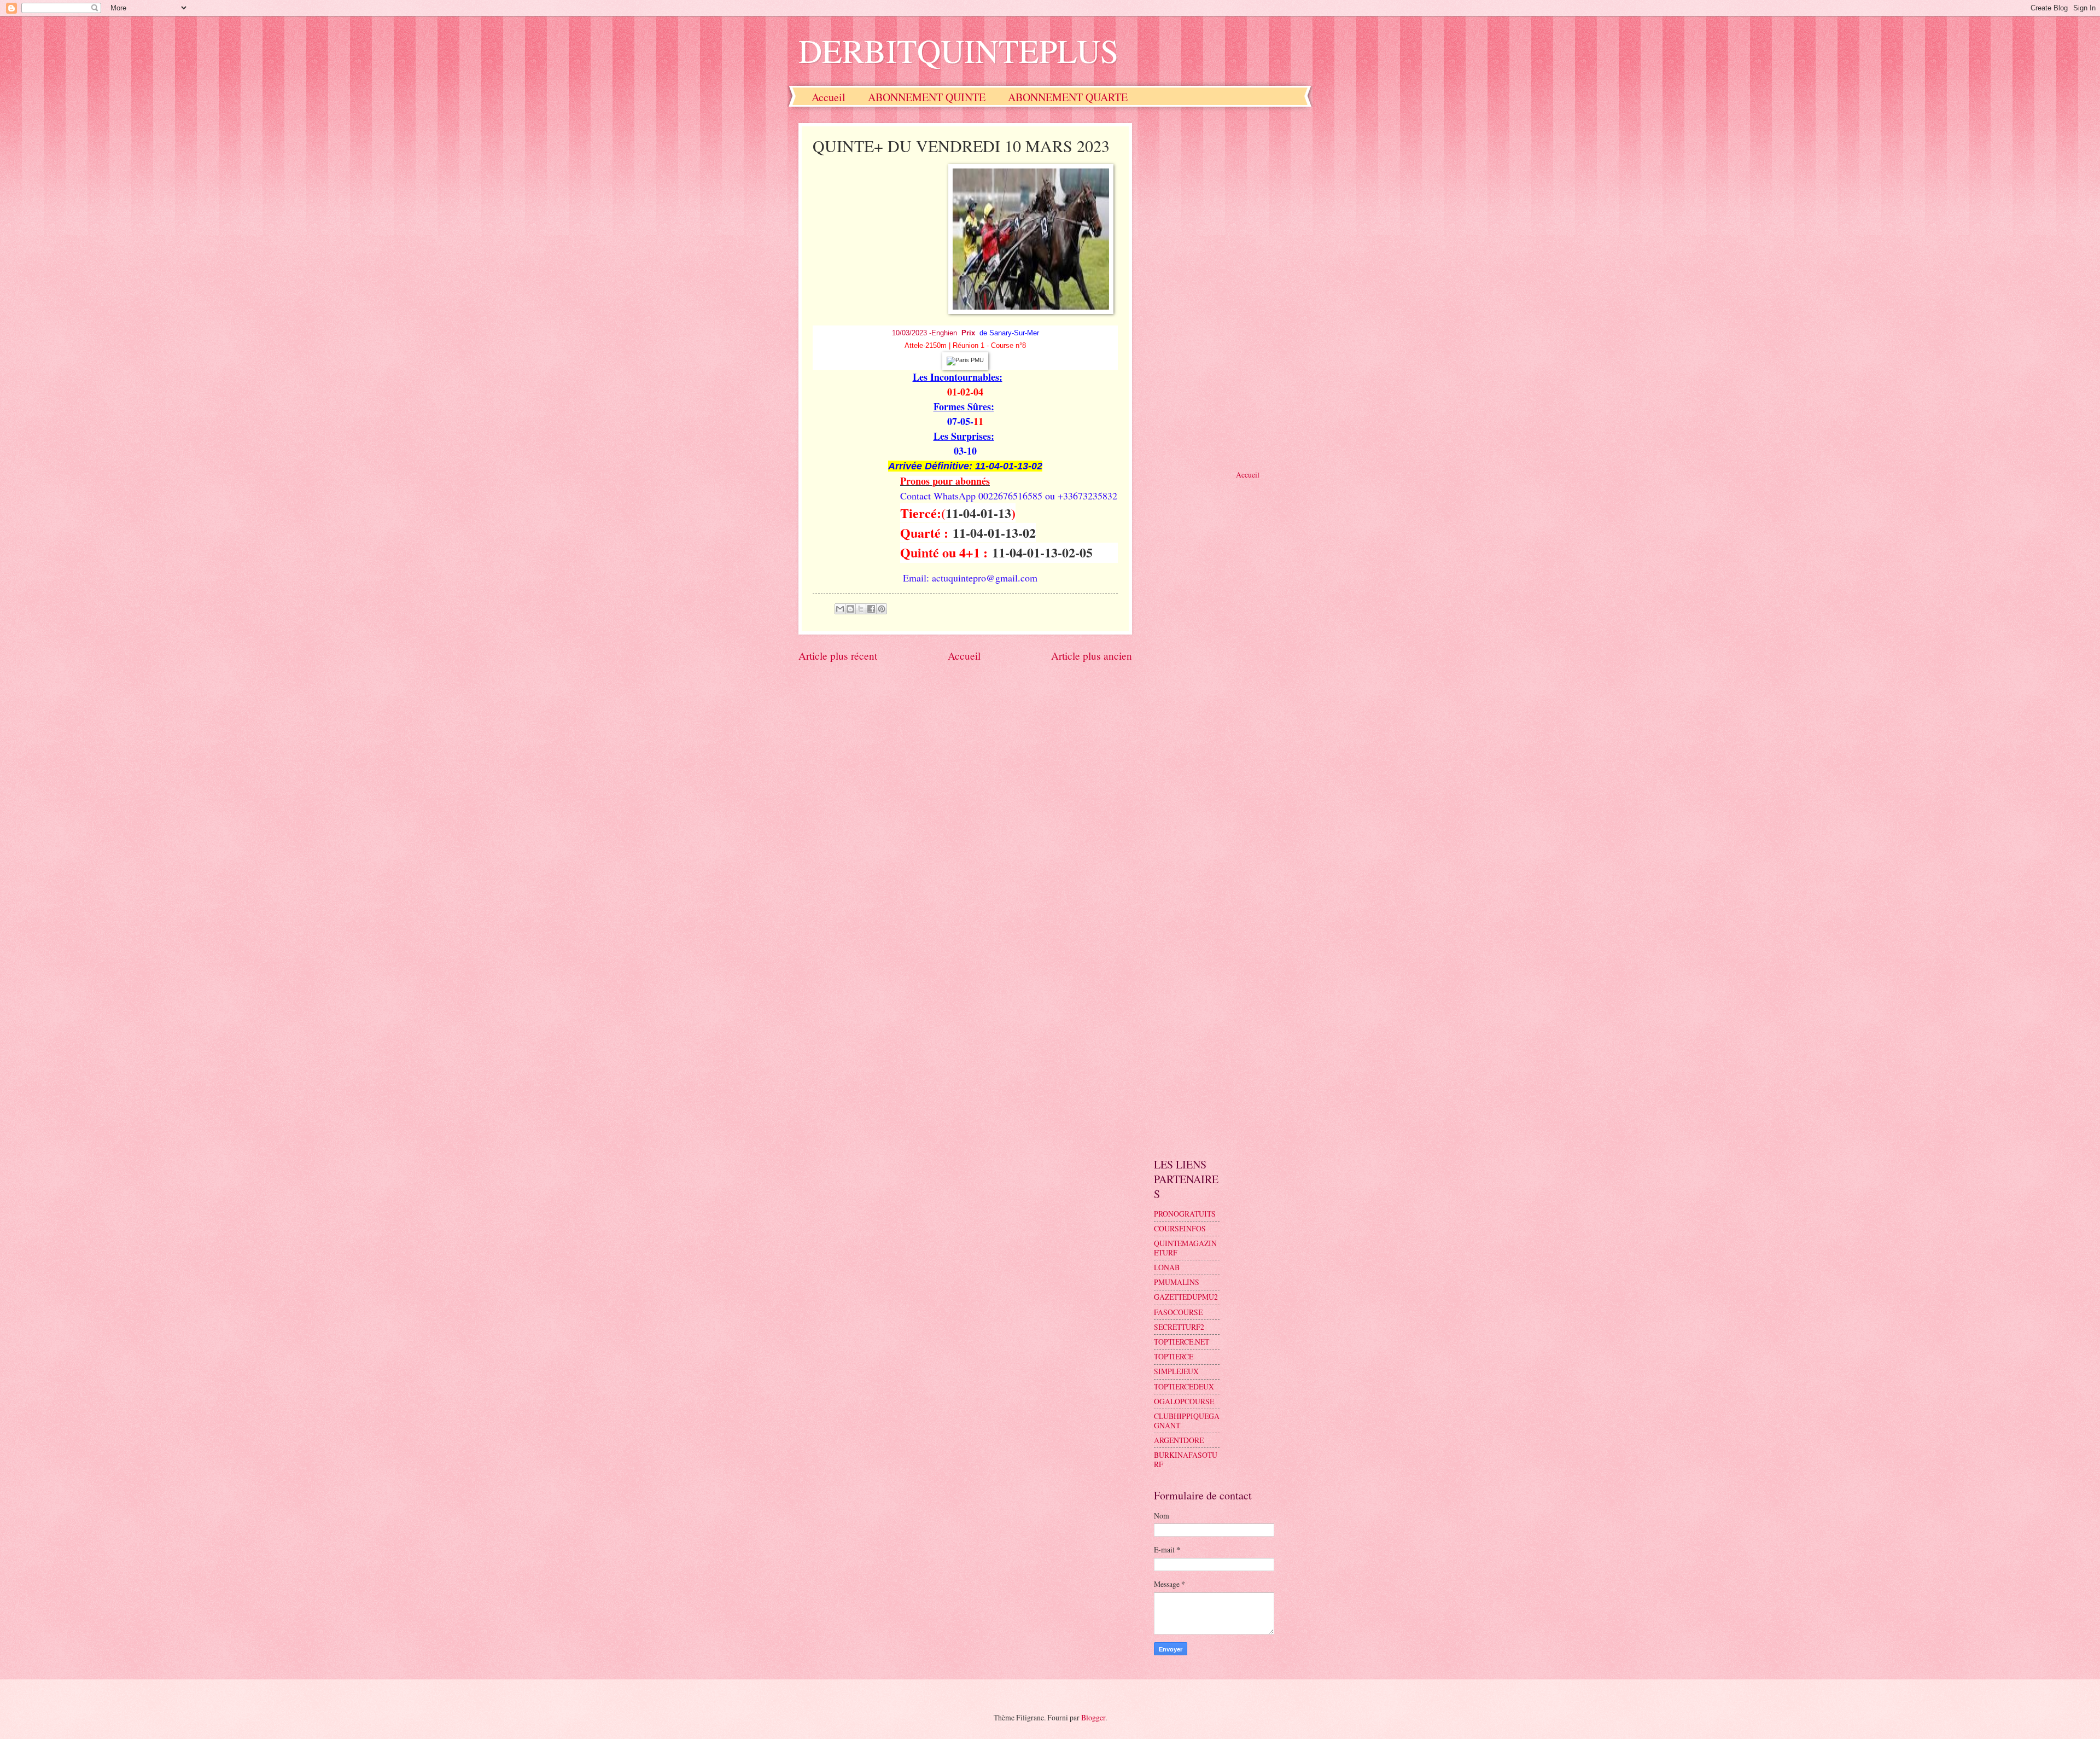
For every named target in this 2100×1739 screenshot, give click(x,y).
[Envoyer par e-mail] (840, 609)
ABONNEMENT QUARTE (1068, 97)
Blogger (1093, 1717)
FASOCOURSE (1178, 1312)
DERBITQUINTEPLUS (958, 50)
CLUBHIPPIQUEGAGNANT (1187, 1421)
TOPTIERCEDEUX (1184, 1386)
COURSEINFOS (1180, 1228)
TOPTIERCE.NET (1182, 1342)
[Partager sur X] (861, 609)
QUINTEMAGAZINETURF (1185, 1248)
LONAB (1167, 1267)
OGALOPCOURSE (1184, 1401)
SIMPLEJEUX (1176, 1371)
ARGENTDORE (1179, 1440)
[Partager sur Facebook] (871, 609)
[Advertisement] (1228, 287)
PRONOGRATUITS (1185, 1214)
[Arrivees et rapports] (965, 360)
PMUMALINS (1177, 1282)
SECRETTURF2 (1179, 1327)
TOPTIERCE (1174, 1356)
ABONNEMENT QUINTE (927, 97)
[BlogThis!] (850, 609)
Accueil (829, 97)
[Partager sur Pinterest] (882, 609)
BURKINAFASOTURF (1186, 1459)
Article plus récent (838, 656)
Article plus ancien (1092, 656)
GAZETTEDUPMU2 (1186, 1297)
